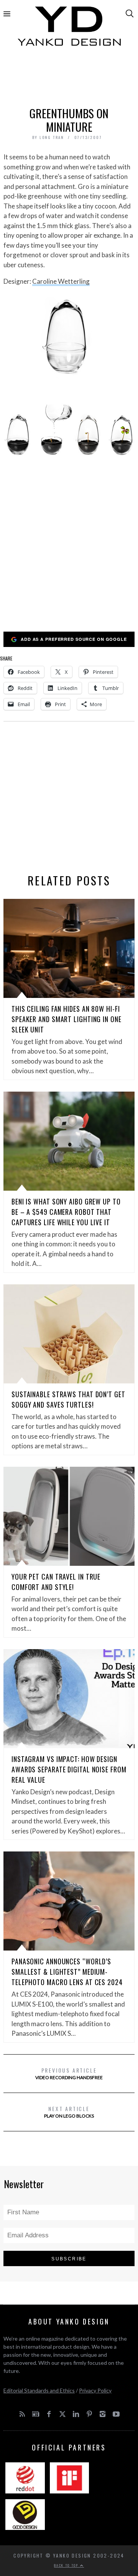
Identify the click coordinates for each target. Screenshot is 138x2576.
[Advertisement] (69, 79)
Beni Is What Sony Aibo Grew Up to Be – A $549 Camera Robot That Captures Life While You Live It (66, 1212)
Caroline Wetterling (61, 281)
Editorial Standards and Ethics (39, 2390)
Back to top (67, 2565)
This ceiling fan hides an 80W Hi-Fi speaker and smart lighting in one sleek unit (67, 1019)
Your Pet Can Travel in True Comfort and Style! (56, 1582)
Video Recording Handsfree (69, 2073)
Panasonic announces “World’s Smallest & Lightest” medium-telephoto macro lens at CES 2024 (67, 1972)
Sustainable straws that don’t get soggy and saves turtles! (68, 1399)
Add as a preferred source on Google (74, 639)
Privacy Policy (95, 2390)
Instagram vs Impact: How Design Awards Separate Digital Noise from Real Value (69, 1769)
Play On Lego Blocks (69, 2112)
